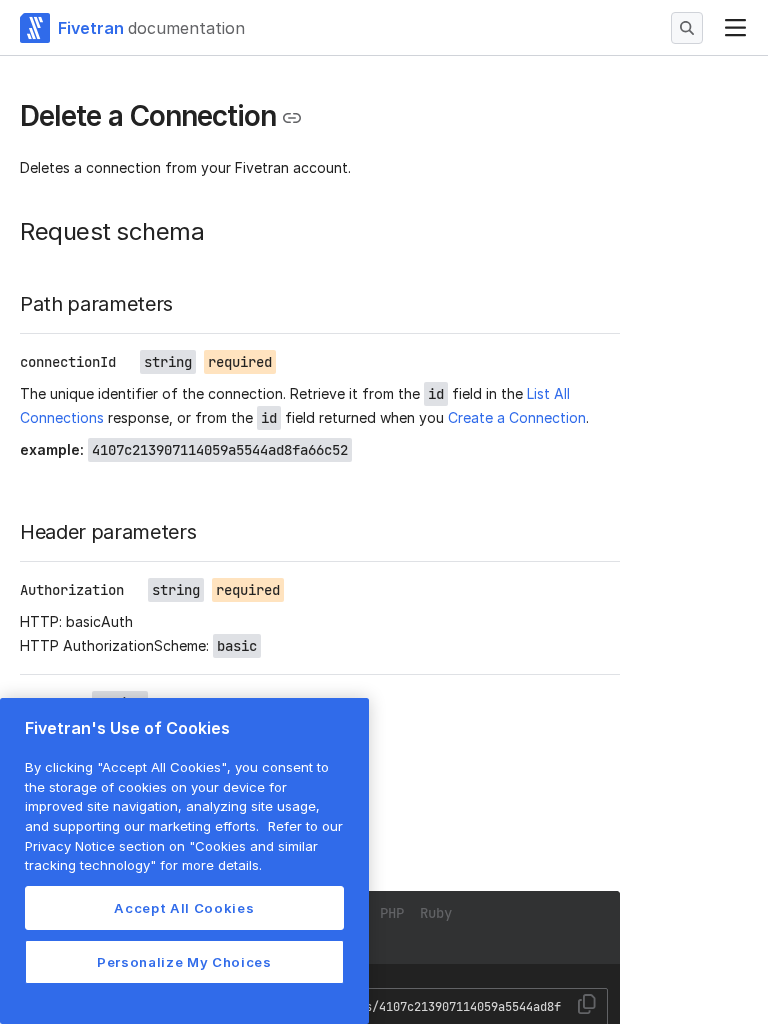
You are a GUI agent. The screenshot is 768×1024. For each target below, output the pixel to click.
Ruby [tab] (436, 913)
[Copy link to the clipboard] (292, 118)
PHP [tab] (392, 913)
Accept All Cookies (184, 908)
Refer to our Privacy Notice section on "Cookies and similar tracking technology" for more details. (184, 845)
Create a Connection (517, 417)
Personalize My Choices (184, 962)
